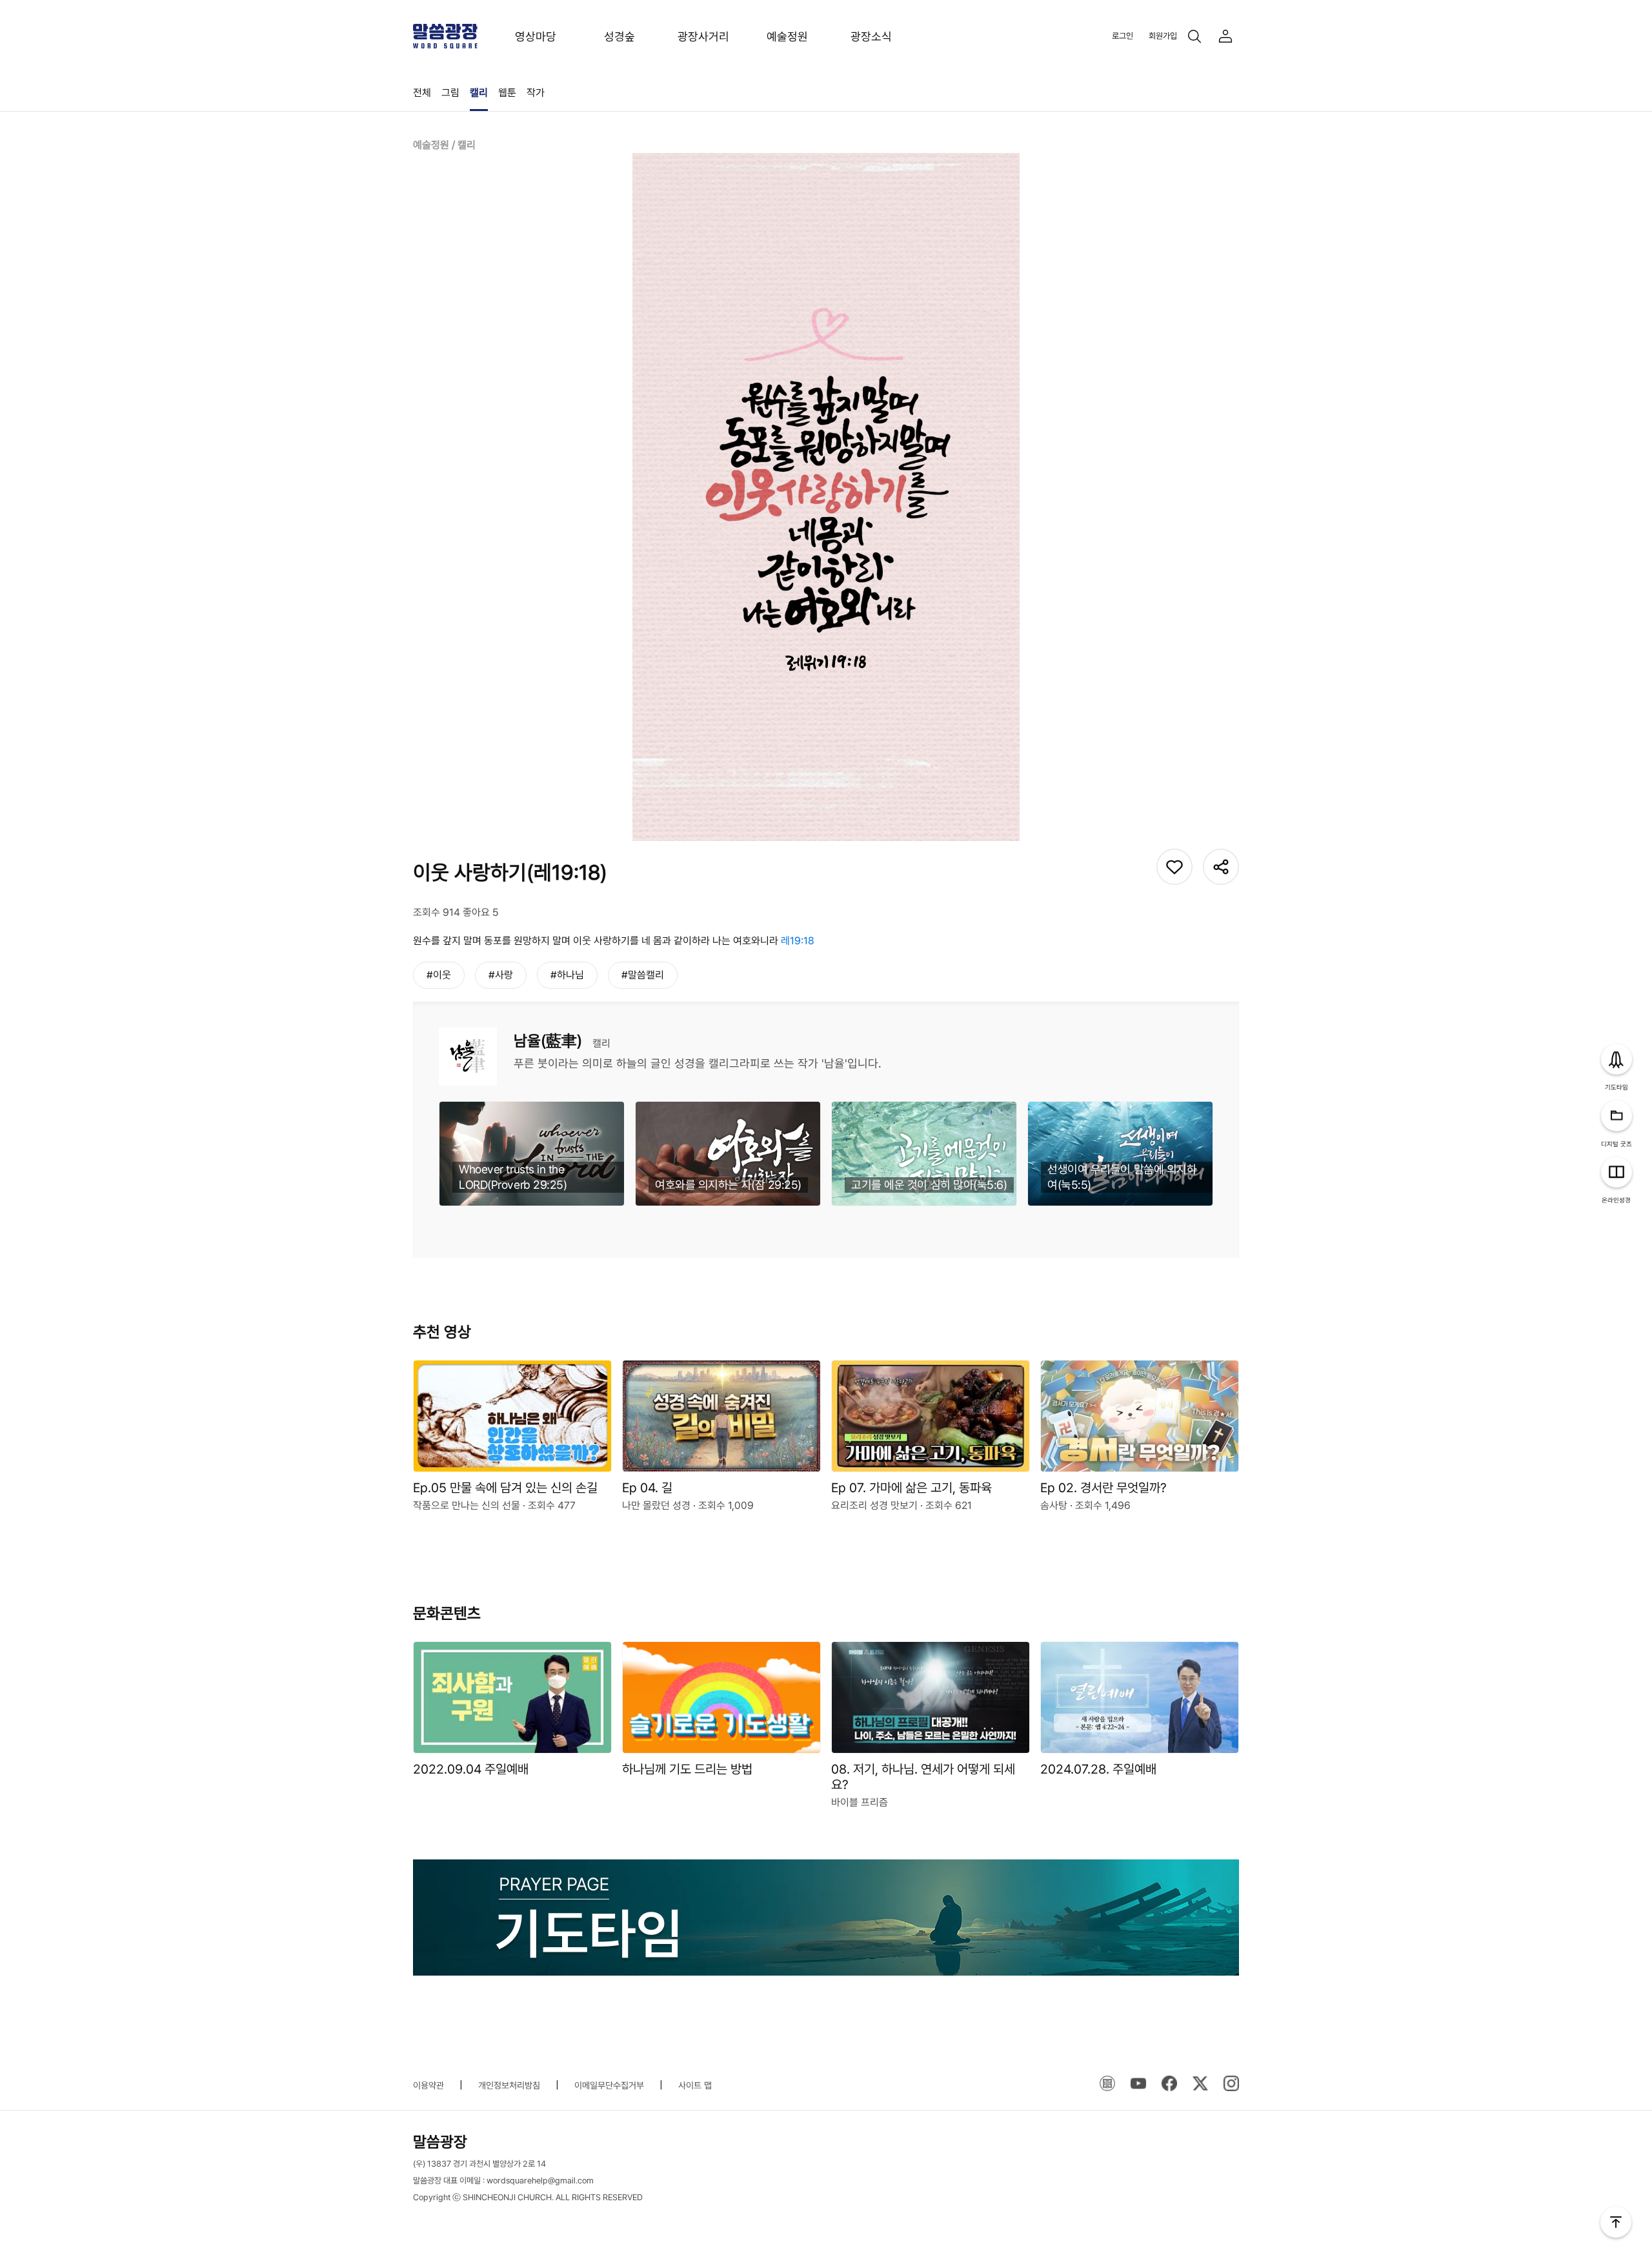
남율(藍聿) (548, 1041)
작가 (536, 93)
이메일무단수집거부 (609, 2085)
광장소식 (871, 36)
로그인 (1123, 36)
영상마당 (536, 36)
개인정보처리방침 (509, 2085)
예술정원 (787, 36)
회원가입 (1163, 36)
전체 (422, 93)
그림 (450, 93)
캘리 (479, 93)
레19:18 (798, 941)
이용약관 (428, 2085)
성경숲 (619, 36)
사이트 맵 (695, 2085)
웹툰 (507, 93)
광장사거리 (703, 36)
